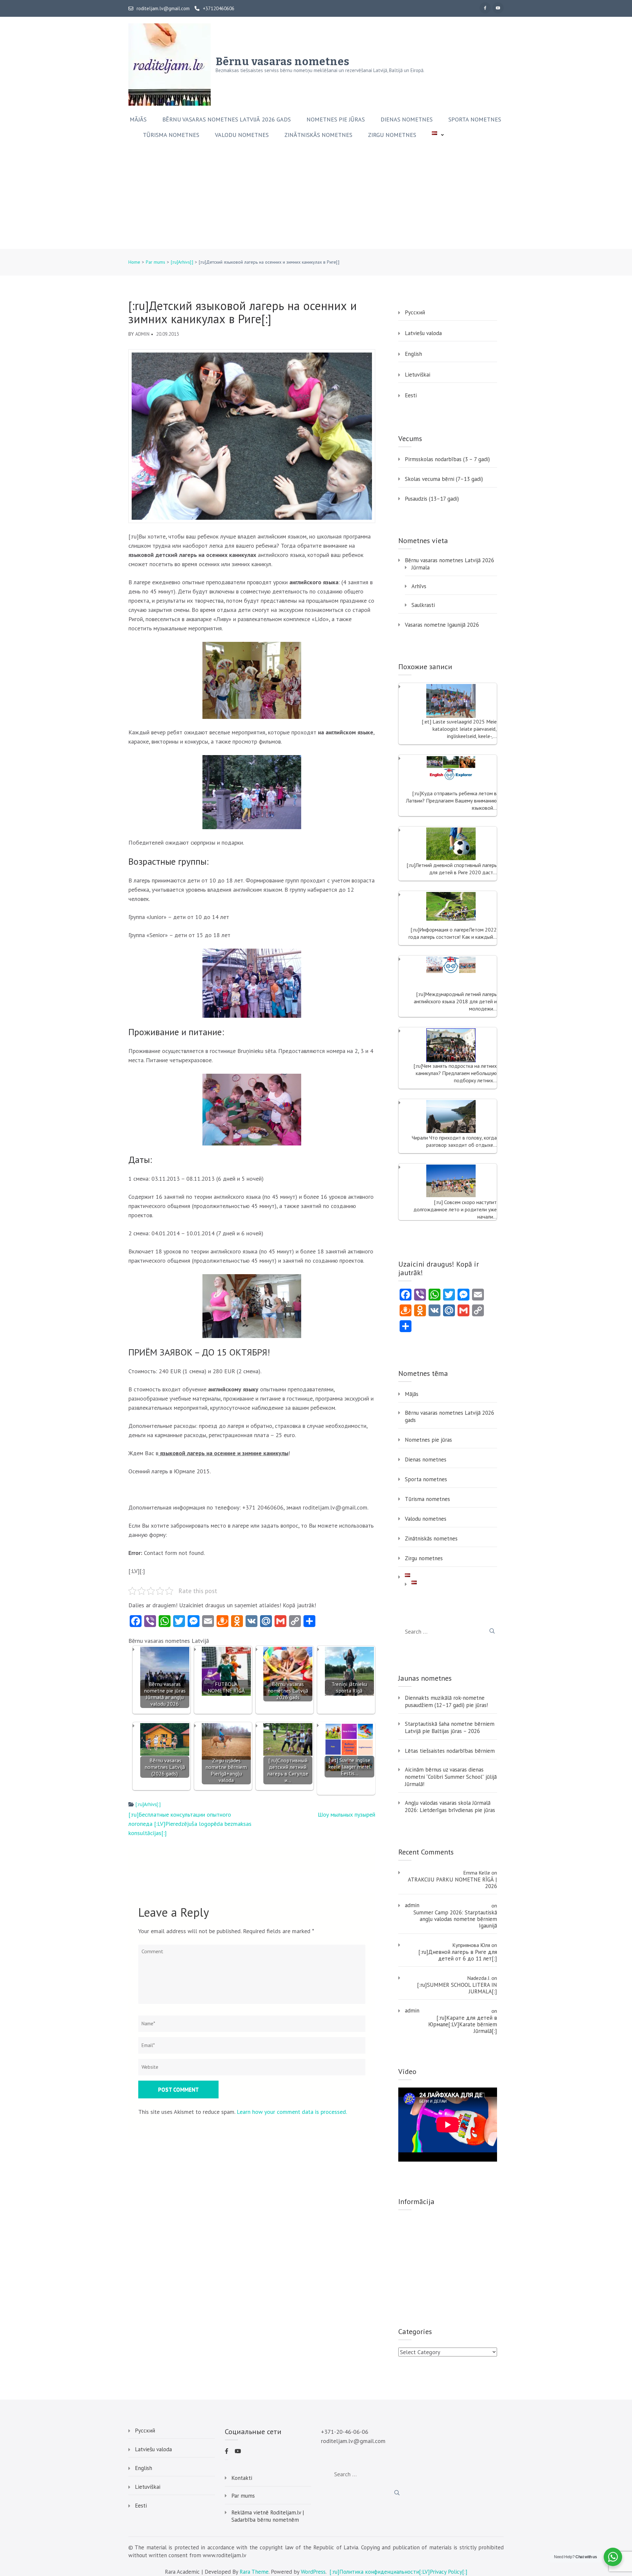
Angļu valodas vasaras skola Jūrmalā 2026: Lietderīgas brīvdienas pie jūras (450, 1806)
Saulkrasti (423, 605)
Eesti (411, 395)
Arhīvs (419, 586)
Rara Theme (254, 2572)
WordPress (313, 2572)
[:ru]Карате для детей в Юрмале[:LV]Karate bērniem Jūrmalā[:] (463, 2024)
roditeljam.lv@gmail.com (163, 9)
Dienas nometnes (407, 119)
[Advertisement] (316, 199)
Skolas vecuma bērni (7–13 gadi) (444, 479)
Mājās (138, 119)
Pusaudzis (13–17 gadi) (432, 499)
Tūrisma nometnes (171, 135)
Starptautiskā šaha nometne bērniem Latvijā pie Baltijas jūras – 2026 (450, 1727)
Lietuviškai (418, 375)
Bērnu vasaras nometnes (283, 62)
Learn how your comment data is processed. (292, 2112)
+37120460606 (219, 9)
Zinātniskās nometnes (318, 135)
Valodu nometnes (242, 135)
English (413, 354)
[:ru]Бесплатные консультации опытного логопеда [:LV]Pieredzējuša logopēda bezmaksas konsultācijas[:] (190, 1824)
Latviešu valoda (423, 333)
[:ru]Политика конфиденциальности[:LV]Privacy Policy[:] (398, 2572)
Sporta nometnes (475, 119)
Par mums (243, 2496)
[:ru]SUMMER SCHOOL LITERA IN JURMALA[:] (457, 1988)
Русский (415, 312)
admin (142, 334)
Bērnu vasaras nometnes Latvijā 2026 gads (226, 119)
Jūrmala (421, 567)
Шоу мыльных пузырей (346, 1814)
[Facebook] (485, 8)
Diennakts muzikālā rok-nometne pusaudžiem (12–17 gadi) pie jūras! (446, 1701)
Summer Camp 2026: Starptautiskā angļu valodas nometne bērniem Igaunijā (455, 1919)
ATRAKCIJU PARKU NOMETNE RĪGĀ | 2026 (452, 1883)
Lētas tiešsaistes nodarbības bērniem (450, 1751)
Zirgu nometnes (392, 135)
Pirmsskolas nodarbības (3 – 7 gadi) (447, 459)
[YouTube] (498, 8)
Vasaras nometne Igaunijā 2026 (442, 625)
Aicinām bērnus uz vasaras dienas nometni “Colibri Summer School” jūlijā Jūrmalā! (451, 1777)
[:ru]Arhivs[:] (148, 1804)
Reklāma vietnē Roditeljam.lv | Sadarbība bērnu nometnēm (268, 2516)
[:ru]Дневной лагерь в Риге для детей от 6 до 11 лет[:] (458, 1955)
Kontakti (242, 2478)
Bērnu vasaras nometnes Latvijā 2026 (449, 560)
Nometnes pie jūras (336, 119)
